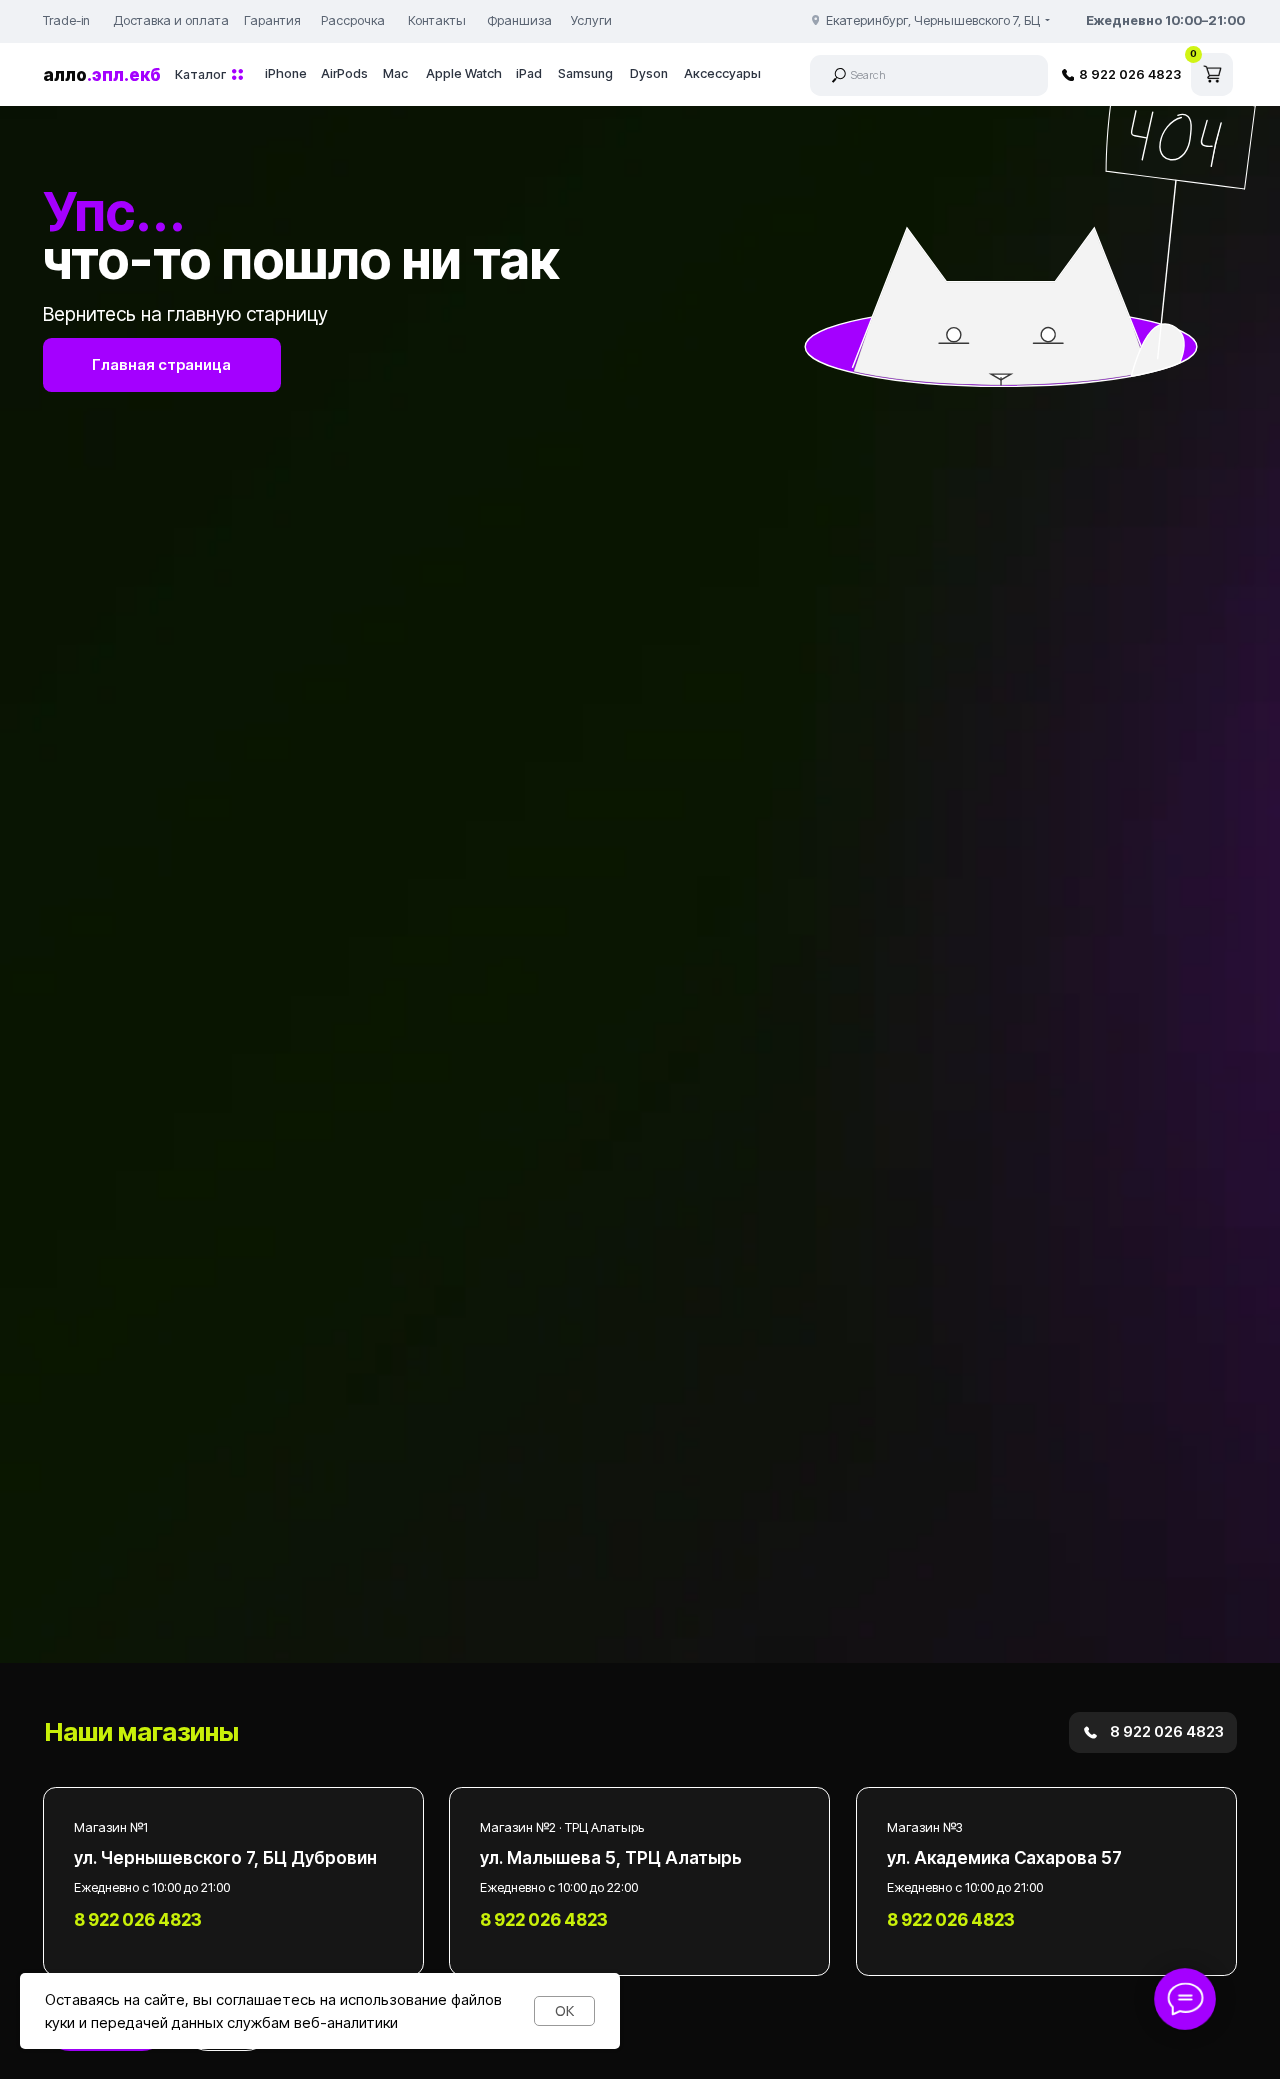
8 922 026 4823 (1130, 74)
